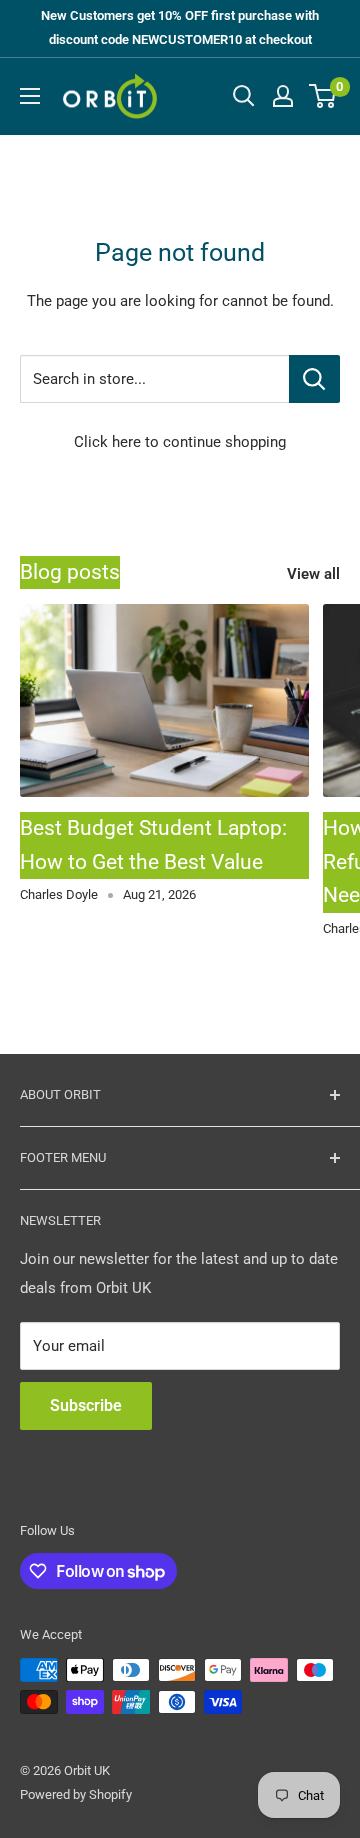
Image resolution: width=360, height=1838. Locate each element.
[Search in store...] (314, 379)
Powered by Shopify (76, 1794)
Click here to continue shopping (180, 442)
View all (313, 574)
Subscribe (86, 1405)
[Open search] (244, 96)
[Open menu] (30, 96)
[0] (323, 96)
